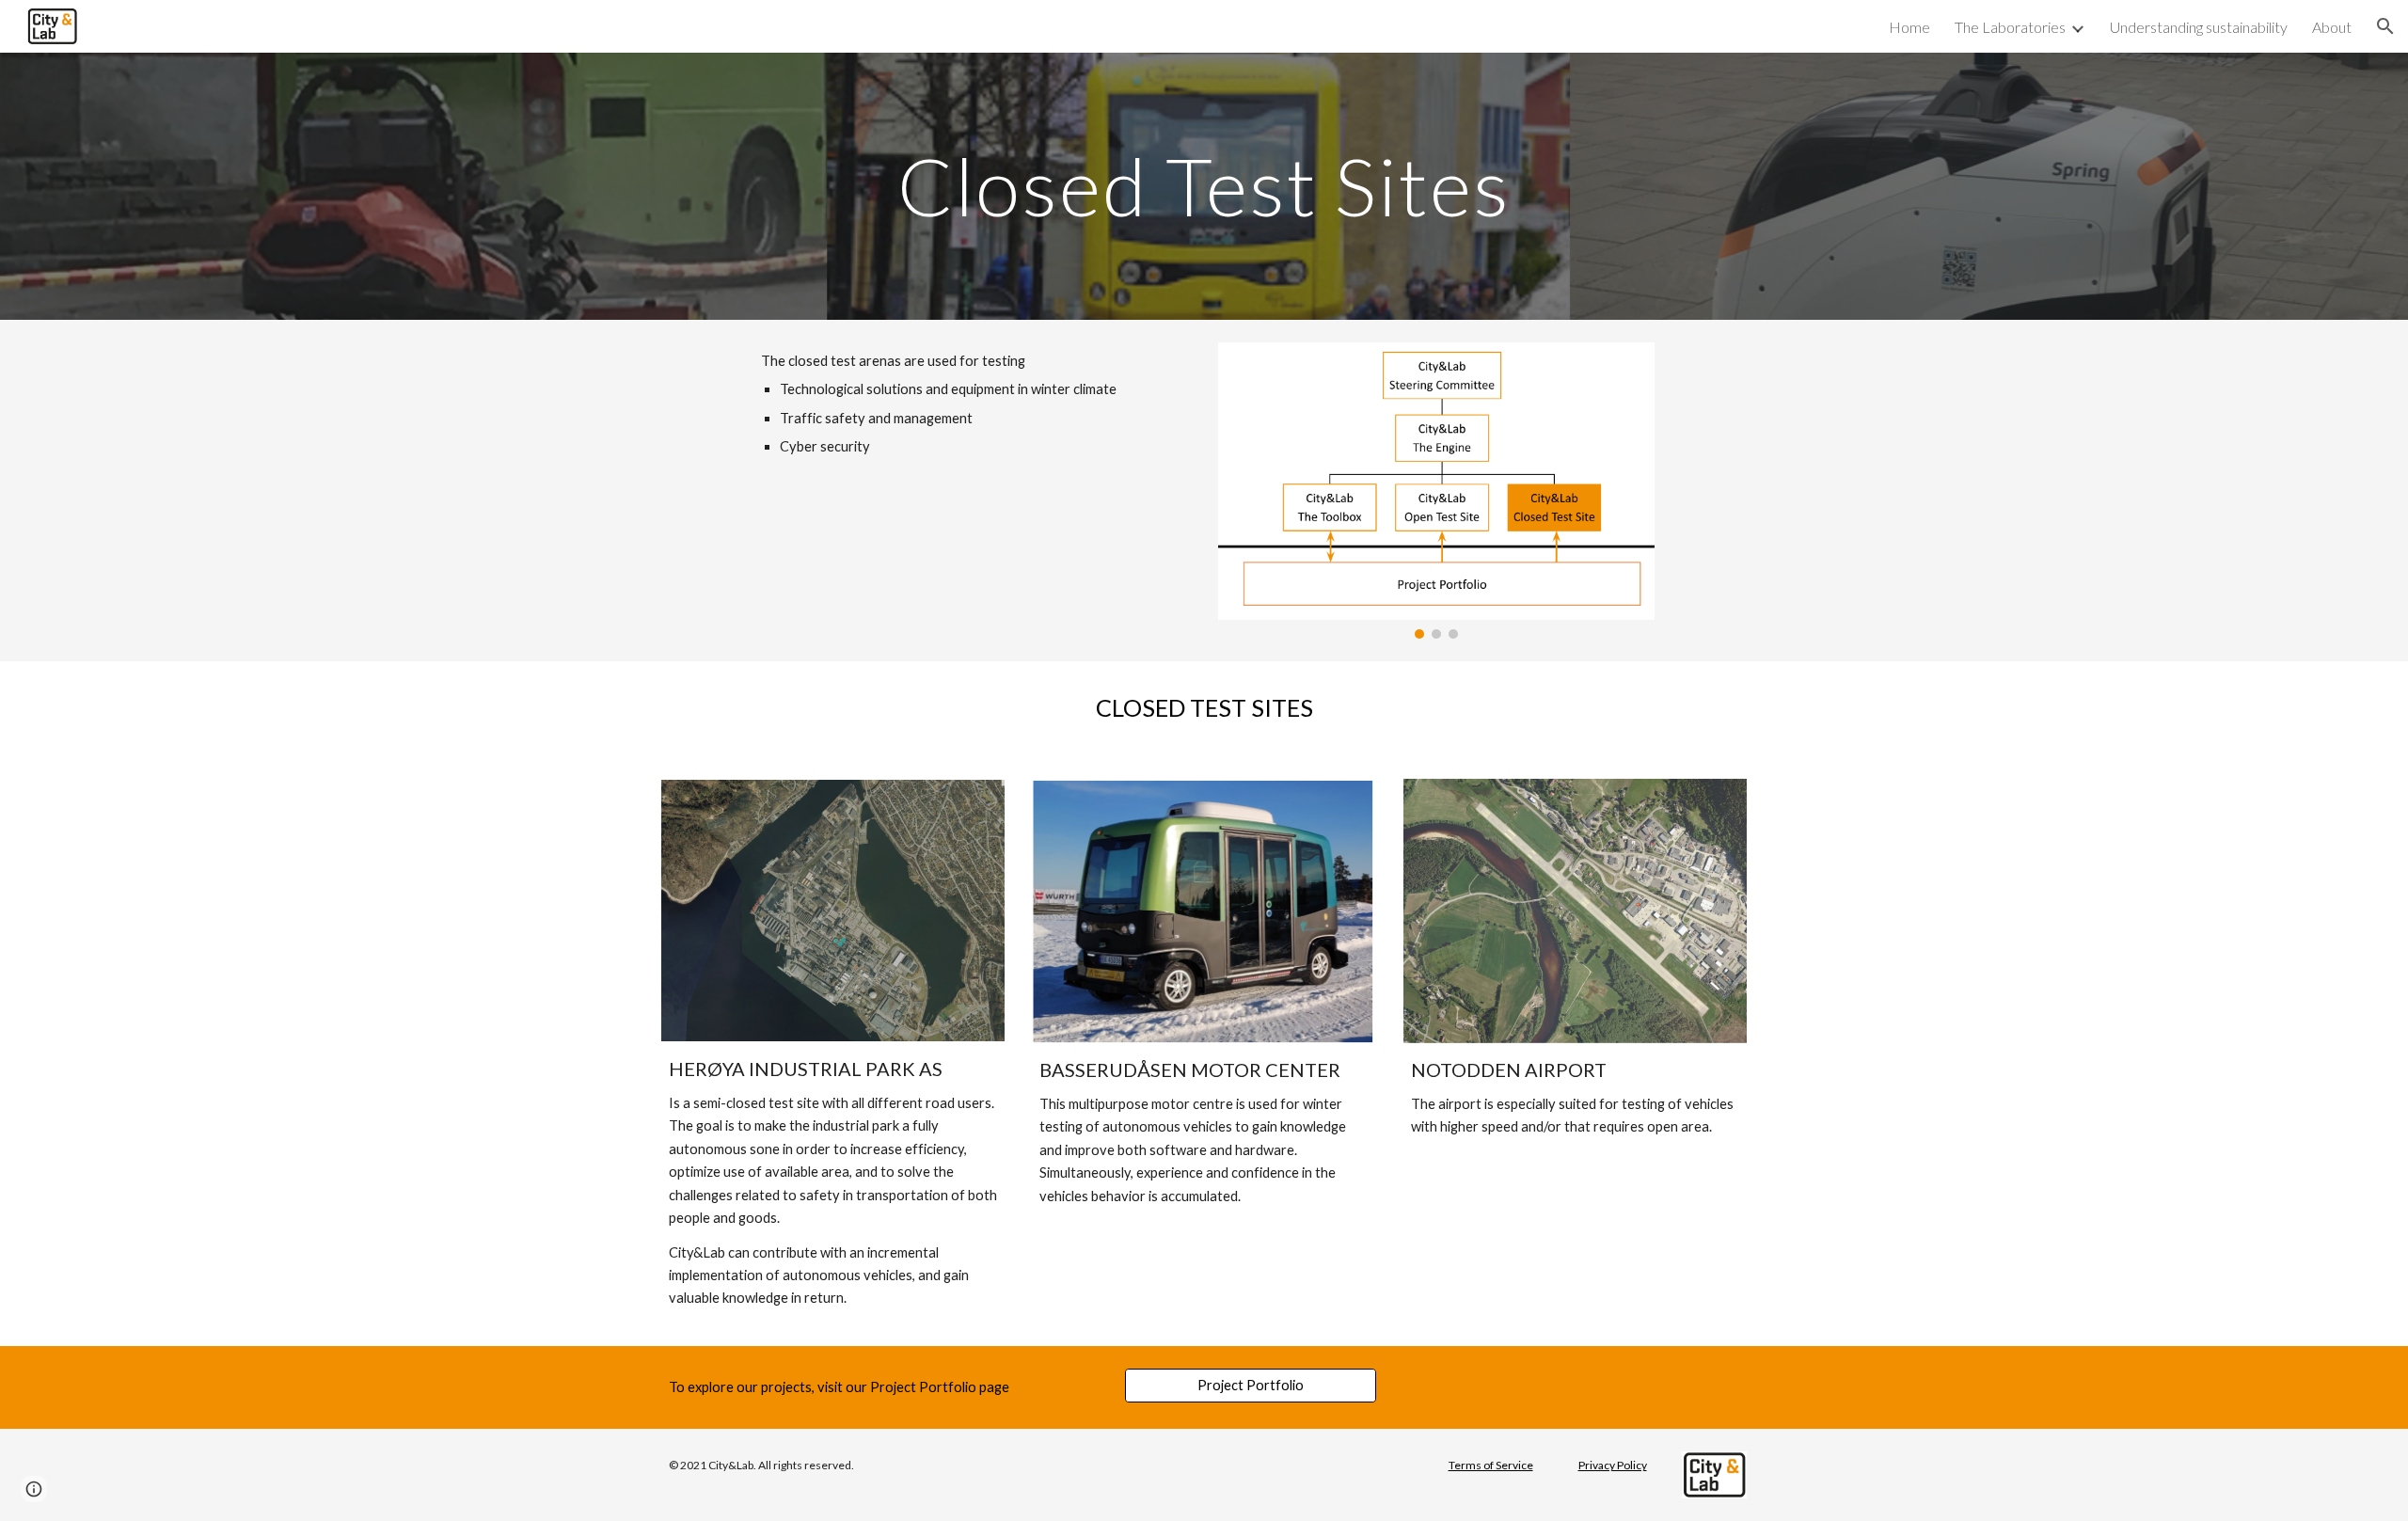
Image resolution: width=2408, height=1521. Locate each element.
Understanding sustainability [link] (2199, 27)
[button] (2385, 26)
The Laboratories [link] (2010, 27)
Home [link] (1909, 27)
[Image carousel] (1436, 491)
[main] (1204, 186)
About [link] (2332, 27)
